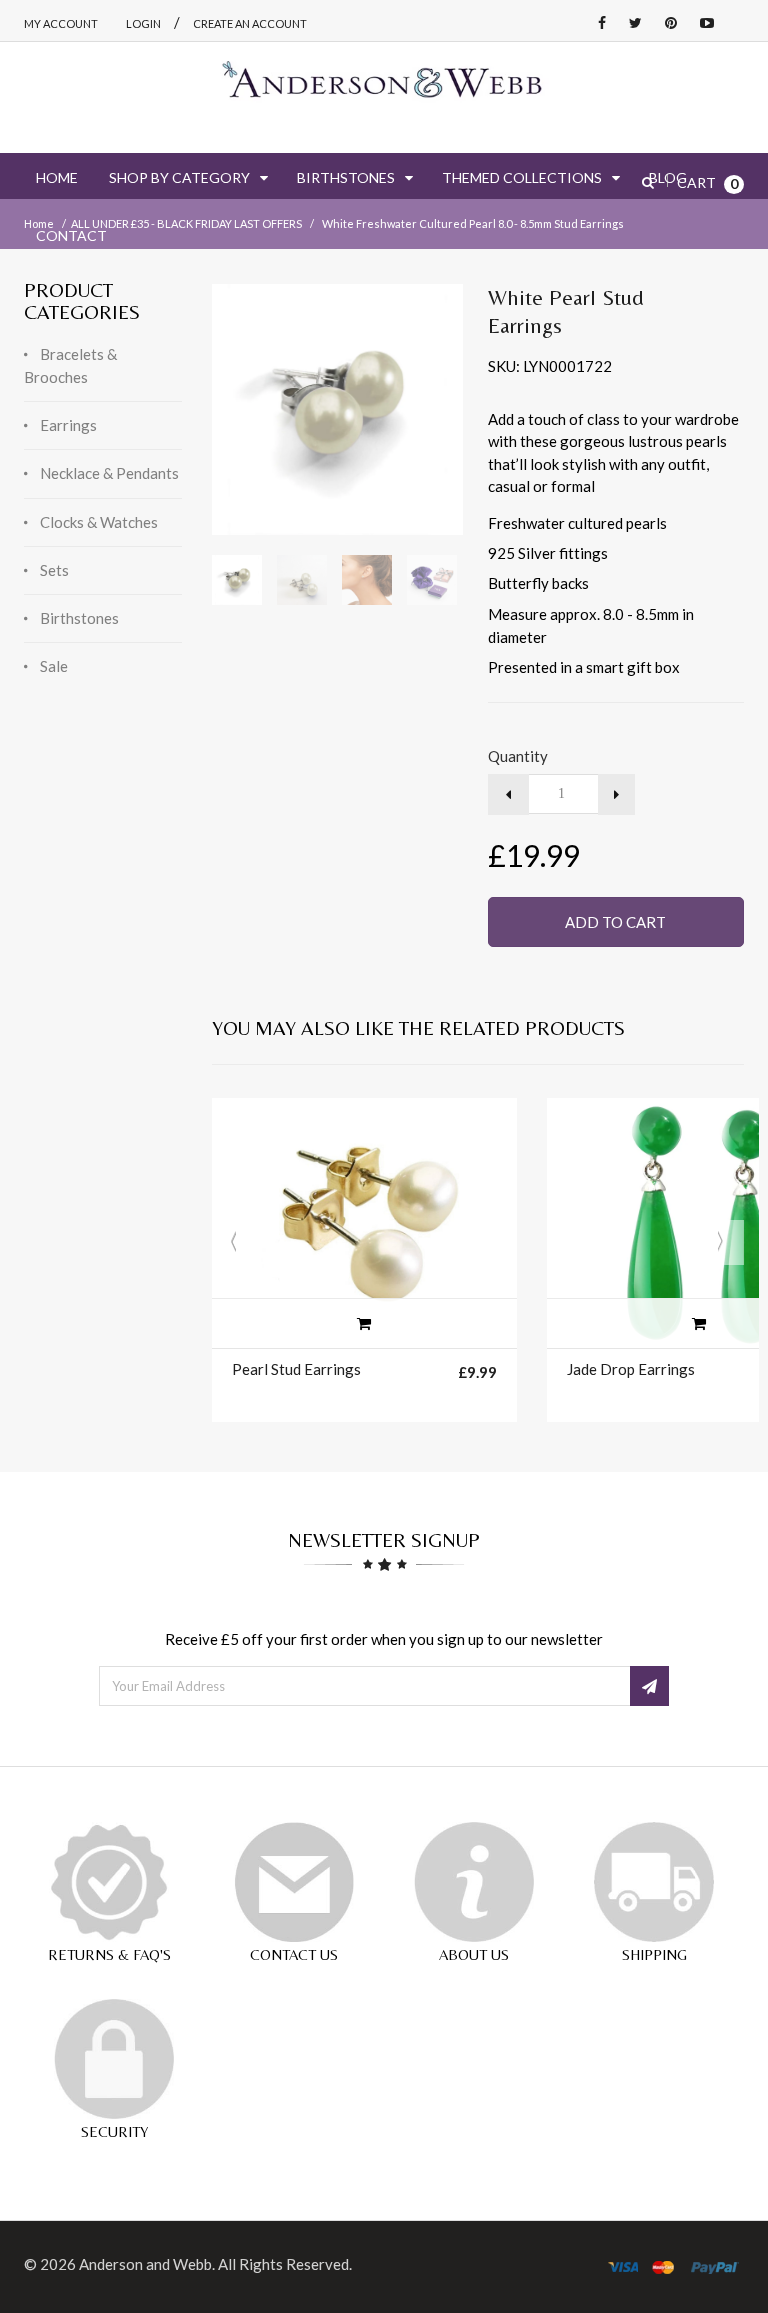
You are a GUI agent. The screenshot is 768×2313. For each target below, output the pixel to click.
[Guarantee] (109, 1882)
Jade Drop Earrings (631, 1369)
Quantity (518, 756)
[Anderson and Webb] (384, 87)
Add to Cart (615, 922)
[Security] (114, 2059)
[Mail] (294, 1882)
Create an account (250, 23)
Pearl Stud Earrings (296, 1369)
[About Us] (474, 1882)
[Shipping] (654, 1882)
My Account (61, 23)
